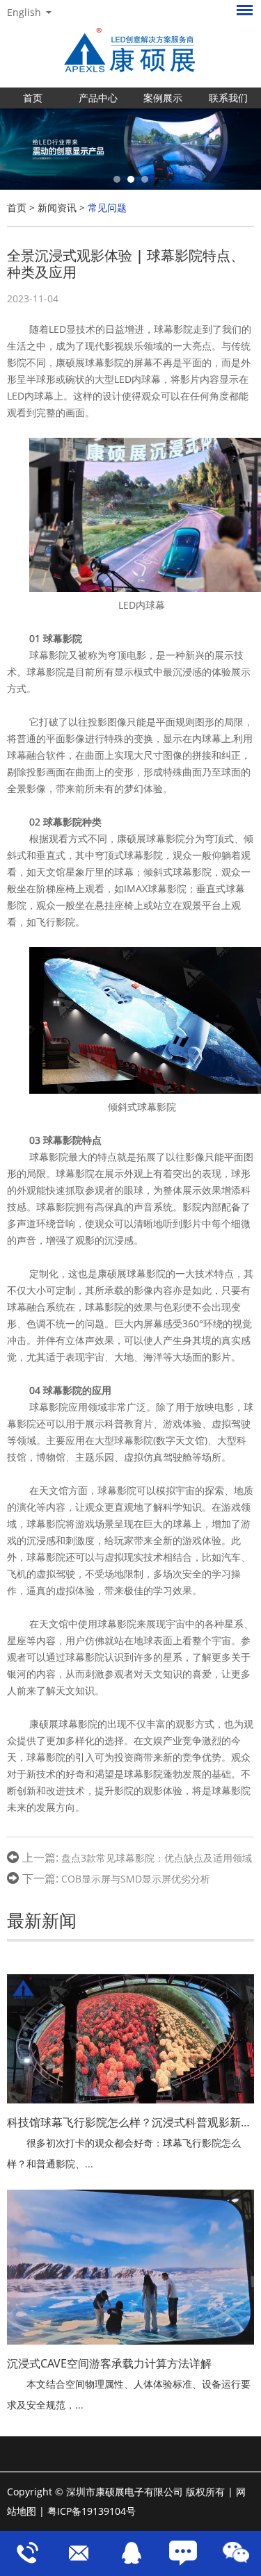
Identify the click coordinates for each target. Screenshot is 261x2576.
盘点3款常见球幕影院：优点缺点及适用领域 (157, 1858)
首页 (33, 98)
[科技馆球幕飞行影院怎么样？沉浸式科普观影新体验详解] (130, 2039)
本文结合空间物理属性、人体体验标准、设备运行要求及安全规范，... (129, 2394)
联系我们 (228, 98)
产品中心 (98, 98)
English (24, 13)
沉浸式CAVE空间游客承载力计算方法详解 (109, 2363)
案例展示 (163, 98)
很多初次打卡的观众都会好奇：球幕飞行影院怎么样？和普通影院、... (124, 2153)
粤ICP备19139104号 (92, 2511)
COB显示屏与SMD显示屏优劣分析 (136, 1879)
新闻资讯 (57, 207)
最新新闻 (42, 1920)
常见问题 (107, 207)
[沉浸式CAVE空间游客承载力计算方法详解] (130, 2267)
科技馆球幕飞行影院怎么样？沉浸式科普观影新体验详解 (130, 2122)
